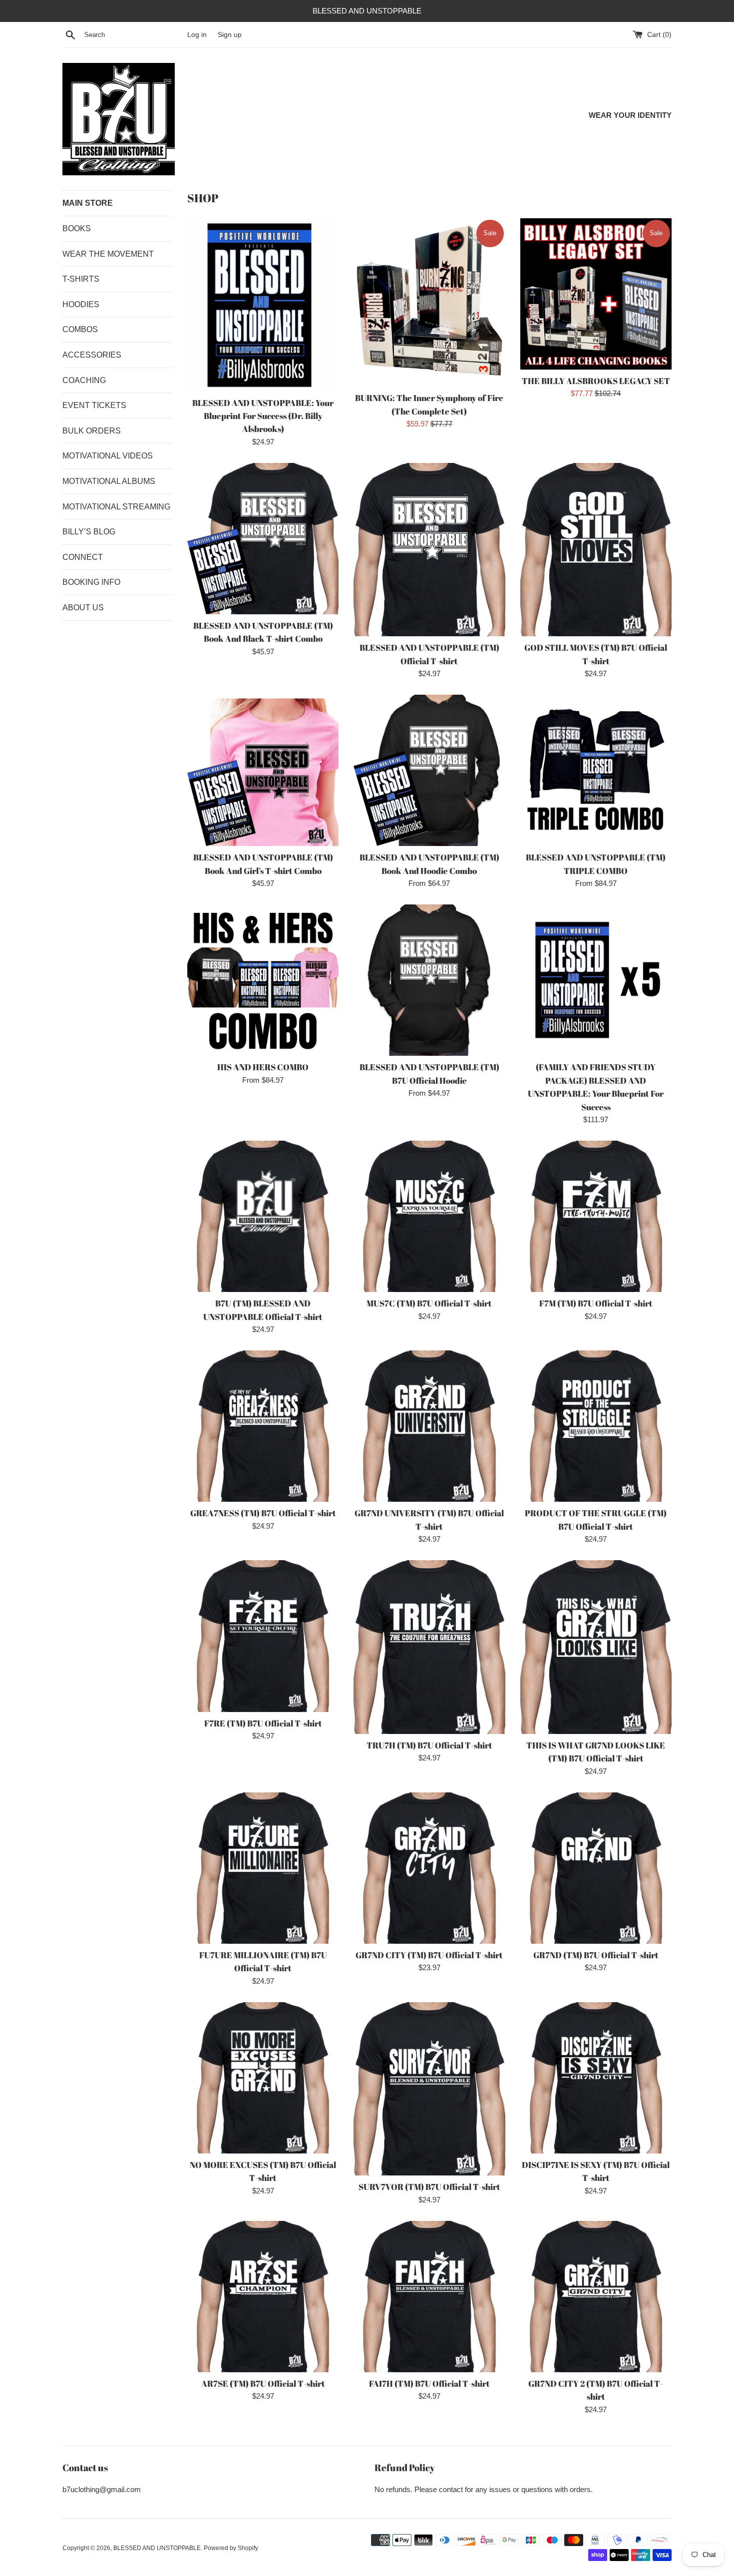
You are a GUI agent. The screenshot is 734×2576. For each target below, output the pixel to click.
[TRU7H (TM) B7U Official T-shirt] (429, 1647)
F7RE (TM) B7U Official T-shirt (263, 1723)
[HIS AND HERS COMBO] (263, 980)
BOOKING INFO (91, 582)
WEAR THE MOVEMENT (108, 254)
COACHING (84, 380)
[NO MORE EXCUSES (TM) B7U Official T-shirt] (263, 2078)
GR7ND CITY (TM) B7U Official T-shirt (429, 1955)
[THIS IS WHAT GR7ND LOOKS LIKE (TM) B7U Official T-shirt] (596, 1647)
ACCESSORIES (92, 355)
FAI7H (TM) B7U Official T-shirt (429, 2384)
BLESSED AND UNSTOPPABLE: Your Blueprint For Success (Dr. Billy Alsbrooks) (263, 416)
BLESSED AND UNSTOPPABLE (157, 2548)
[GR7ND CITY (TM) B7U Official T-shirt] (429, 1868)
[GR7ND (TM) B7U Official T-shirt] (596, 1868)
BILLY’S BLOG (89, 532)
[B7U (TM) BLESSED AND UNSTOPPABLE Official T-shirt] (263, 1216)
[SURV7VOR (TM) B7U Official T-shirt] (429, 2089)
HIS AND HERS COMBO (263, 1067)
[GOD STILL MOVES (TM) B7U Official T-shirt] (596, 550)
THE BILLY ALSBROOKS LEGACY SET (596, 381)
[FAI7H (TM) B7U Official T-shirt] (429, 2297)
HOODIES (81, 304)
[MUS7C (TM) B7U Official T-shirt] (429, 1216)
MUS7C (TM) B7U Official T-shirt (429, 1303)
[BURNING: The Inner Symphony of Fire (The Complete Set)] (429, 303)
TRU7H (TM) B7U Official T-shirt (429, 1745)
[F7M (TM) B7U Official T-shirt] (596, 1216)
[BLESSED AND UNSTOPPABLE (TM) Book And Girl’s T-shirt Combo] (263, 770)
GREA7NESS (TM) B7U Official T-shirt (263, 1513)
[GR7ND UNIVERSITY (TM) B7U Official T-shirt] (429, 1426)
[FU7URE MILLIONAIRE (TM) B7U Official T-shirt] (263, 1868)
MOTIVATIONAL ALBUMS (109, 481)
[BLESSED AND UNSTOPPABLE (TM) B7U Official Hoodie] (429, 980)
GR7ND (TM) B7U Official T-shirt (596, 1955)
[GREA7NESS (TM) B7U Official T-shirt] (263, 1426)
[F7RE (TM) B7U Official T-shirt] (263, 1636)
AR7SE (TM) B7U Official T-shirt (263, 2384)
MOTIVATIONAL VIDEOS (108, 456)
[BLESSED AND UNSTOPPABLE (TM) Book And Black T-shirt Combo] (263, 539)
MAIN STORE (88, 203)
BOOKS (77, 228)
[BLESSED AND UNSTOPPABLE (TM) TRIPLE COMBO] (596, 770)
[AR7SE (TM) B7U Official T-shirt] (263, 2297)
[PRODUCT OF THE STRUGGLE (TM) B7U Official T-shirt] (596, 1426)
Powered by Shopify (231, 2548)
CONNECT (83, 557)
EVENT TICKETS (94, 405)
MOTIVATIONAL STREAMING (116, 507)
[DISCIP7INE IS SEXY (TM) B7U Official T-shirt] (596, 2078)
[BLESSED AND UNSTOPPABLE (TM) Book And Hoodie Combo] (429, 770)
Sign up (230, 35)
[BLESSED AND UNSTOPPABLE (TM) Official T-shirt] (429, 550)
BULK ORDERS (92, 431)
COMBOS (80, 329)
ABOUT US (83, 608)
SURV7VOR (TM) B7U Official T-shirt (429, 2187)
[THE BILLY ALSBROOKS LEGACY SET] (596, 294)
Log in (197, 35)
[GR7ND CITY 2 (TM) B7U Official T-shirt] (596, 2297)
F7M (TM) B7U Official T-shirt (596, 1303)
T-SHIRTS (81, 279)
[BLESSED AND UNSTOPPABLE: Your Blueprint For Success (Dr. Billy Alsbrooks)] (263, 305)
